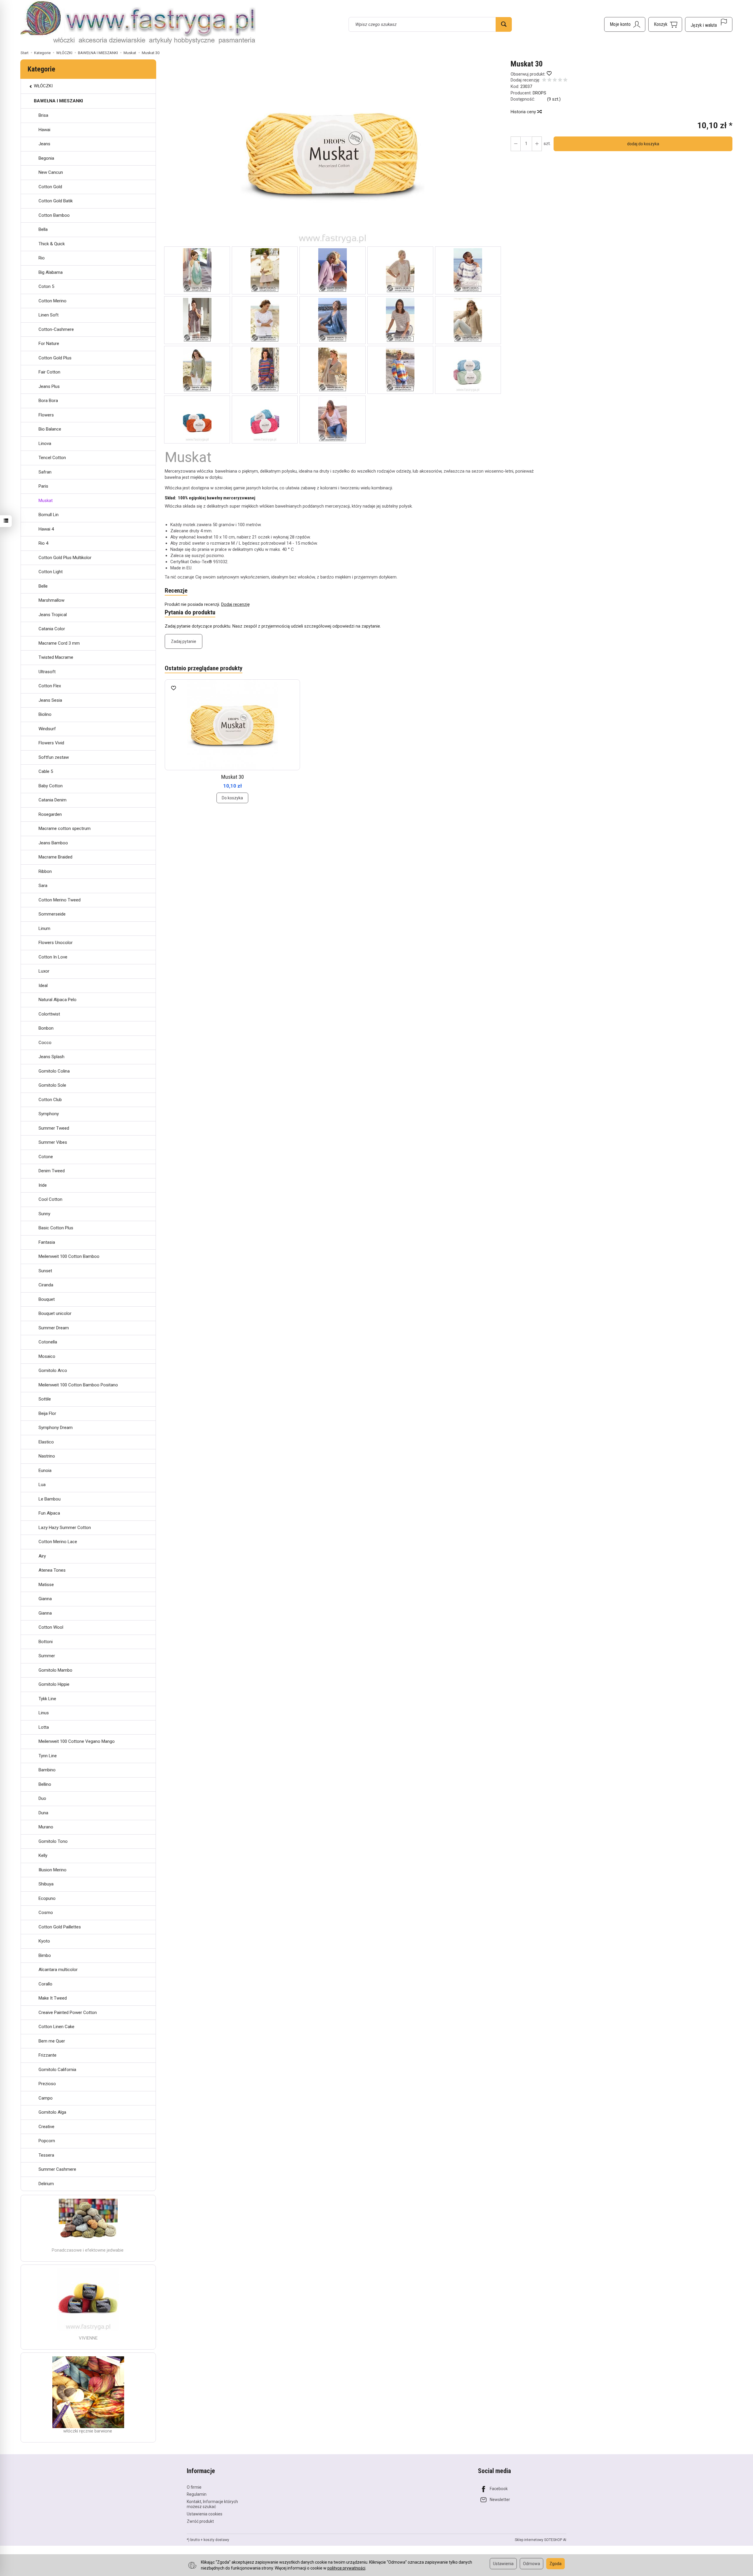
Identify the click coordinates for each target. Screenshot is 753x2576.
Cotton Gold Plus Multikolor (65, 558)
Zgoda (555, 2564)
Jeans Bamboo (53, 843)
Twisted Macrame (56, 657)
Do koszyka (232, 798)
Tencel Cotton (52, 458)
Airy (42, 1556)
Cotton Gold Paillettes (60, 1927)
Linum (44, 928)
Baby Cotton (51, 786)
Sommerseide (52, 914)
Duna (43, 1813)
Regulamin (197, 2494)
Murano (46, 1827)
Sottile (45, 1399)
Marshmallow (51, 600)
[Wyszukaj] (504, 24)
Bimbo (45, 1955)
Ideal (43, 986)
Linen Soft (49, 315)
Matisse (46, 1585)
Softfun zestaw (54, 757)
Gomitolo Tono (53, 1841)
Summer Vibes (53, 1142)
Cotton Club (50, 1100)
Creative (46, 2127)
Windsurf (47, 729)
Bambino (47, 1770)
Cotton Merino (53, 301)
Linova (45, 443)
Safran (45, 472)
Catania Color (52, 629)
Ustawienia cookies (205, 2514)
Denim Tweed (52, 1171)
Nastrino (47, 1456)
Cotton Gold (50, 187)
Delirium (46, 2184)
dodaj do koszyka (643, 144)
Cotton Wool (51, 1627)
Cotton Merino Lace (58, 1542)
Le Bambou (50, 1499)
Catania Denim (53, 800)
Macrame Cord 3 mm (59, 643)
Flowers (46, 415)
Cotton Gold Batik (56, 201)
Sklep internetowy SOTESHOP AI (540, 2540)
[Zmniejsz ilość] (537, 144)
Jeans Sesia (50, 700)
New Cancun (51, 172)
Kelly (43, 1855)
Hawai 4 (46, 529)
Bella (43, 229)
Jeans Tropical (53, 615)
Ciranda (46, 1285)
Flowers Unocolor (56, 943)
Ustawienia (503, 2564)
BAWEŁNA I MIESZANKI (58, 101)
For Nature (49, 344)
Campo (46, 2098)
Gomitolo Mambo (55, 1670)
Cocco (45, 1043)
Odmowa (532, 2564)
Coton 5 (46, 286)
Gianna (45, 1599)
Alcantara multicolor (58, 1970)
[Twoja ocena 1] (544, 80)
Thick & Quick (52, 244)
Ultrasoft (47, 672)
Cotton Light (51, 572)
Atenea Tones (52, 1570)
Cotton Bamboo (54, 215)
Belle (43, 586)
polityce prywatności (346, 2568)
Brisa (43, 115)
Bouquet (47, 1299)
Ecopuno (47, 1898)
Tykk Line (47, 1699)
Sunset (45, 1271)
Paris (43, 486)
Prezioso (47, 2084)
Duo (42, 1798)
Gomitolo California (57, 2070)
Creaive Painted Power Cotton (68, 2013)
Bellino (45, 1784)
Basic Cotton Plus (56, 1228)
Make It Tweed (53, 1998)
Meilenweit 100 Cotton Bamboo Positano (78, 1385)
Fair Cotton (49, 372)
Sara (43, 886)
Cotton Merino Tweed (60, 900)
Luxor (44, 971)
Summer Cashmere (57, 2169)
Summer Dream (54, 1328)
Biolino (45, 714)
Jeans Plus (49, 386)
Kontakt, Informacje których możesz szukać (212, 2504)
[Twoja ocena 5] (565, 80)
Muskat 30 (233, 777)
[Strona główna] (138, 24)
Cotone (46, 1157)
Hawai (44, 130)
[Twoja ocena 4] (560, 80)
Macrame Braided (55, 857)
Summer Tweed (54, 1128)
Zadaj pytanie (184, 641)
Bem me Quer (52, 2041)
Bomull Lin (49, 515)
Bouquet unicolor (55, 1313)
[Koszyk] (665, 24)
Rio (42, 258)
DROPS (539, 93)
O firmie (194, 2487)
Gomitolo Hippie (54, 1684)
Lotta (44, 1727)
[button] (333, 153)
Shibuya (46, 1884)
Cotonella (48, 1342)
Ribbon (45, 871)
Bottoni (46, 1642)
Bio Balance (50, 429)
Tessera (46, 2155)
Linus (44, 1713)
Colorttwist (49, 1014)
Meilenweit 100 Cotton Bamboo (69, 1256)
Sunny (44, 1214)
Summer (47, 1656)
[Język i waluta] (709, 24)
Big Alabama (51, 272)
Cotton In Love (53, 957)
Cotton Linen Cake (56, 2027)
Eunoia (45, 1470)
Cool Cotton (50, 1199)
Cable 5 (46, 771)
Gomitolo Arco (53, 1370)
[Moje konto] (625, 24)
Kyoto (44, 1941)
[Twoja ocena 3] (555, 80)
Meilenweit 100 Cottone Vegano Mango (77, 1741)
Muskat (46, 501)
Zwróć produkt (200, 2521)
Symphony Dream (56, 1428)
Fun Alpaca (49, 1513)
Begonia (46, 158)
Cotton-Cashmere (56, 329)
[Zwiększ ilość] (516, 144)
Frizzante (48, 2055)
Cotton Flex (50, 686)
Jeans (44, 144)
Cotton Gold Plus (55, 358)
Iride (43, 1185)
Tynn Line (48, 1756)
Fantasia (47, 1242)
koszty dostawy (216, 2540)
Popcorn (47, 2141)
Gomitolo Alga (52, 2112)
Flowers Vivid (51, 743)
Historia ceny (524, 112)
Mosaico (47, 1356)
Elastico (46, 1442)
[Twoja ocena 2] (549, 80)
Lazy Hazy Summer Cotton (65, 1528)
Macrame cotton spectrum (65, 828)
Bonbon (46, 1028)
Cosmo (46, 1913)
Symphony (49, 1114)
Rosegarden (50, 814)
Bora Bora (48, 401)
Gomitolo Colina (54, 1071)
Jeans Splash (51, 1057)
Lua (42, 1485)
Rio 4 (43, 543)
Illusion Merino (53, 1870)
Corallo (45, 1984)
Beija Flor (47, 1413)
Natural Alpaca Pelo (58, 1000)
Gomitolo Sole (52, 1085)
